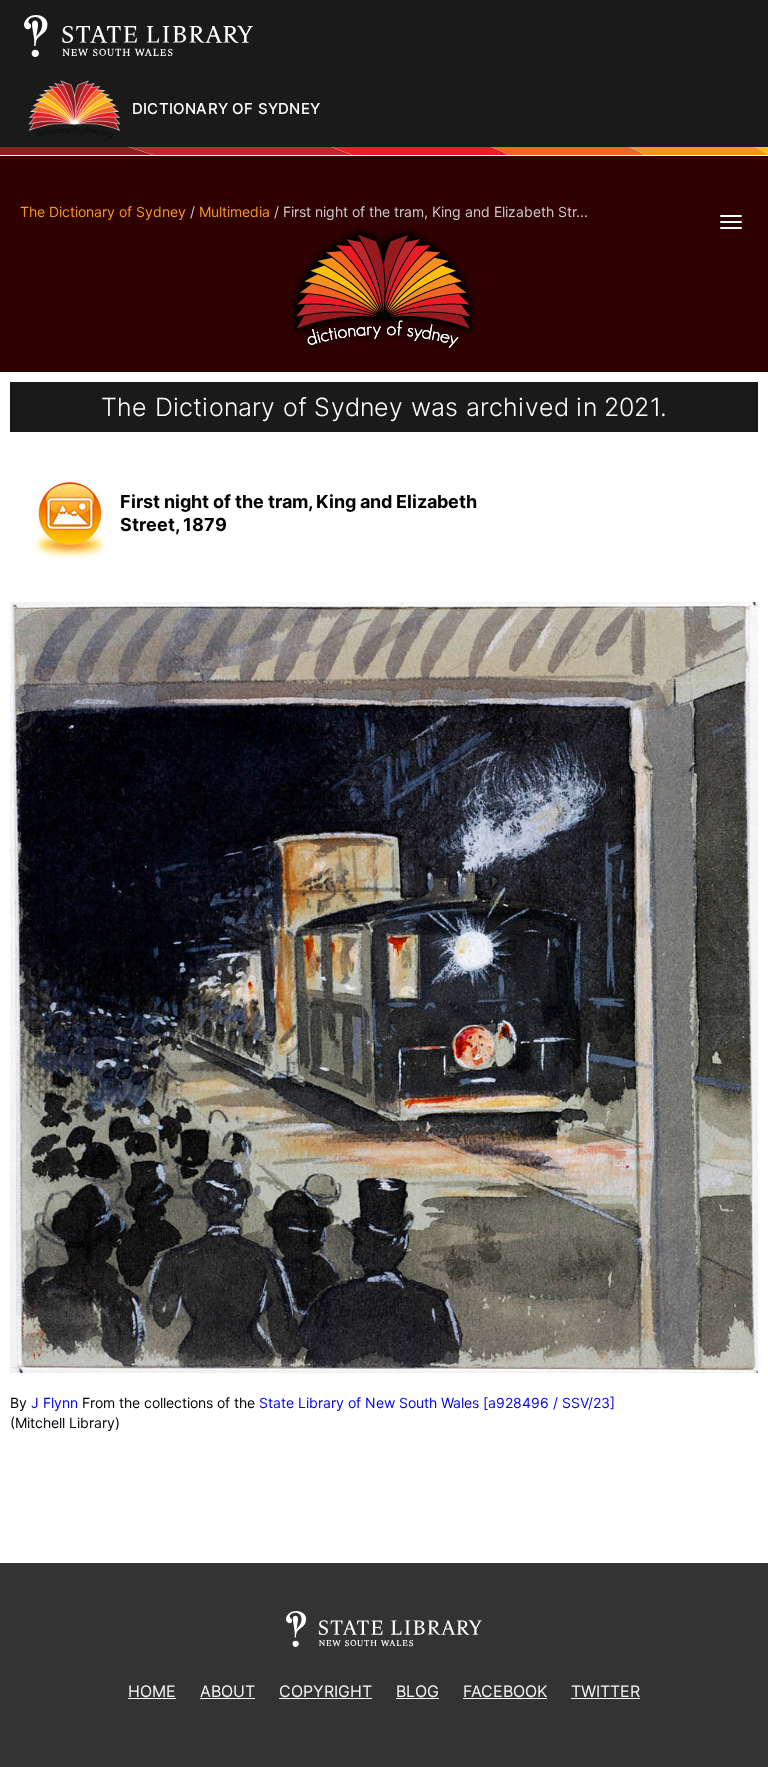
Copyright (325, 1691)
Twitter (605, 1691)
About (227, 1691)
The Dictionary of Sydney (103, 211)
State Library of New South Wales (369, 1402)
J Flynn (54, 1402)
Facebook (505, 1691)
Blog (417, 1691)
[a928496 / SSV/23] (549, 1402)
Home (152, 1691)
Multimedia (234, 211)
